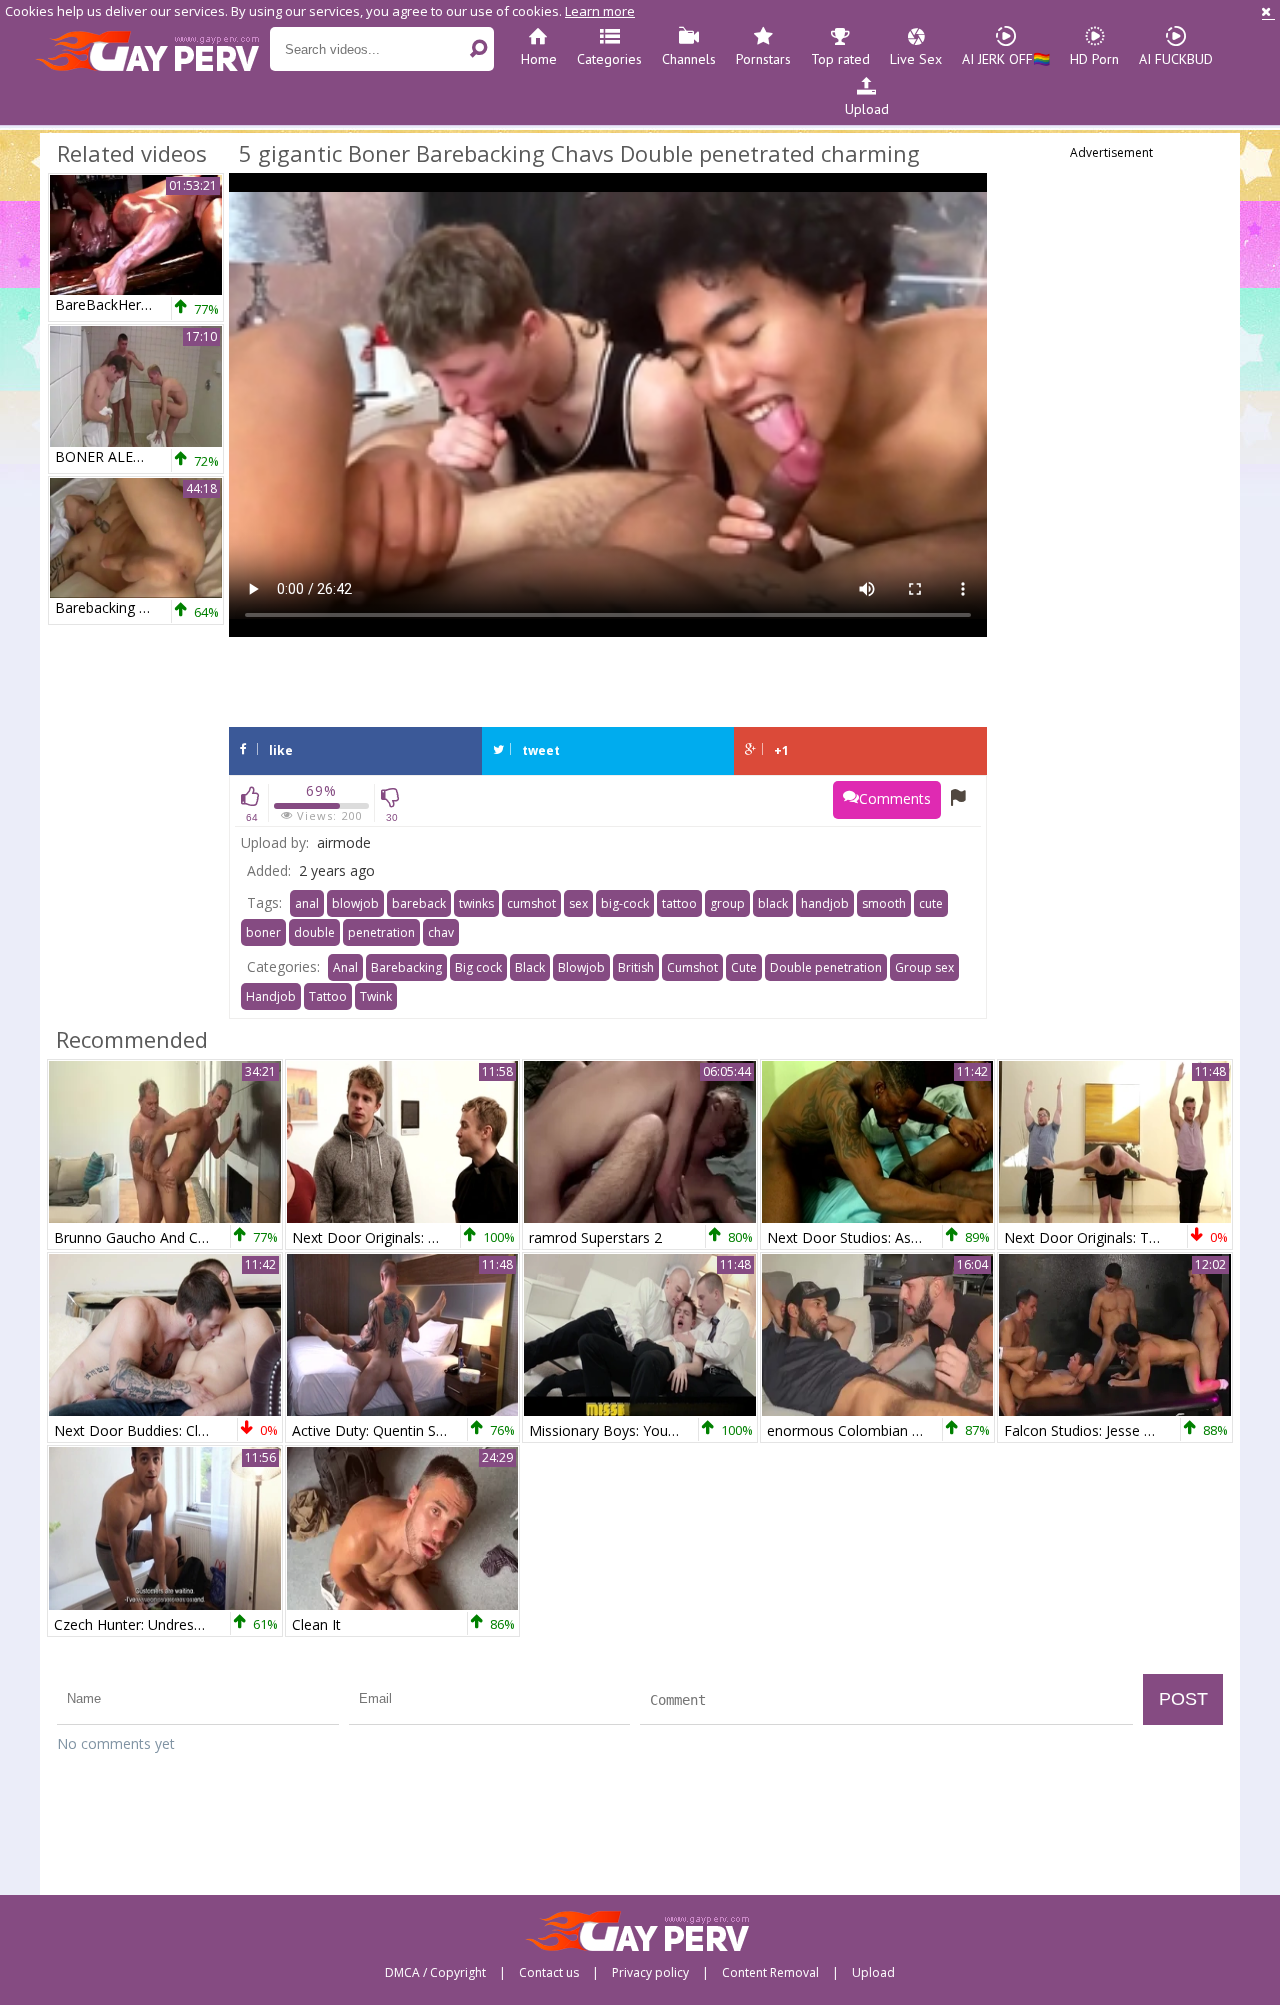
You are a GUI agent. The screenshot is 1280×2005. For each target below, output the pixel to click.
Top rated (840, 59)
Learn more (600, 11)
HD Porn (1094, 59)
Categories (609, 59)
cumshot (531, 903)
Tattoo (328, 996)
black (773, 903)
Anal (345, 967)
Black (530, 967)
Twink (376, 996)
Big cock (478, 967)
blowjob (355, 903)
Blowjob (581, 967)
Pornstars (763, 59)
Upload (867, 109)
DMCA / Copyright (435, 1973)
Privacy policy (650, 1973)
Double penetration (826, 967)
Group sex (924, 967)
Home (539, 59)
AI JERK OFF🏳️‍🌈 (1006, 59)
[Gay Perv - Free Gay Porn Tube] (152, 50)
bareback (419, 903)
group (727, 903)
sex (578, 903)
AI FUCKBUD (1176, 59)
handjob (825, 903)
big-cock (625, 903)
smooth (884, 903)
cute (931, 903)
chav (441, 932)
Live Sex (916, 59)
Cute (744, 967)
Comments (895, 798)
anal (307, 903)
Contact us (549, 1973)
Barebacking (406, 967)
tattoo (679, 903)
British (636, 967)
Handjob (271, 996)
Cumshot (692, 967)
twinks (476, 903)
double (314, 932)
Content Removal (770, 1973)
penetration (381, 932)
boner (263, 932)
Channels (689, 59)
